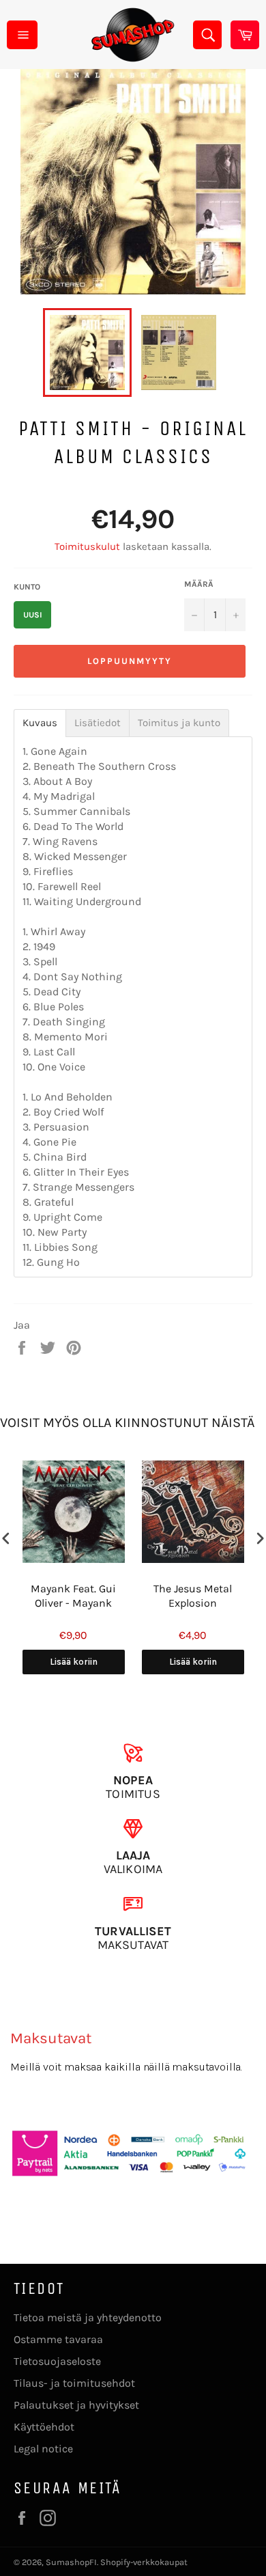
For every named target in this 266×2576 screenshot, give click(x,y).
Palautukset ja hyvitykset (76, 2405)
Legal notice (43, 2449)
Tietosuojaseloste (57, 2361)
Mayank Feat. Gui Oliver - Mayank (73, 1596)
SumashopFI (71, 2562)
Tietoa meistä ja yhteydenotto (88, 2317)
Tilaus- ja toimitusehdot (74, 2383)
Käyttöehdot (44, 2427)
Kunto (27, 587)
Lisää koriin (74, 1662)
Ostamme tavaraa (58, 2339)
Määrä (199, 584)
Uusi (33, 615)
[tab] (40, 723)
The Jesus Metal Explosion (193, 1596)
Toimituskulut (87, 546)
